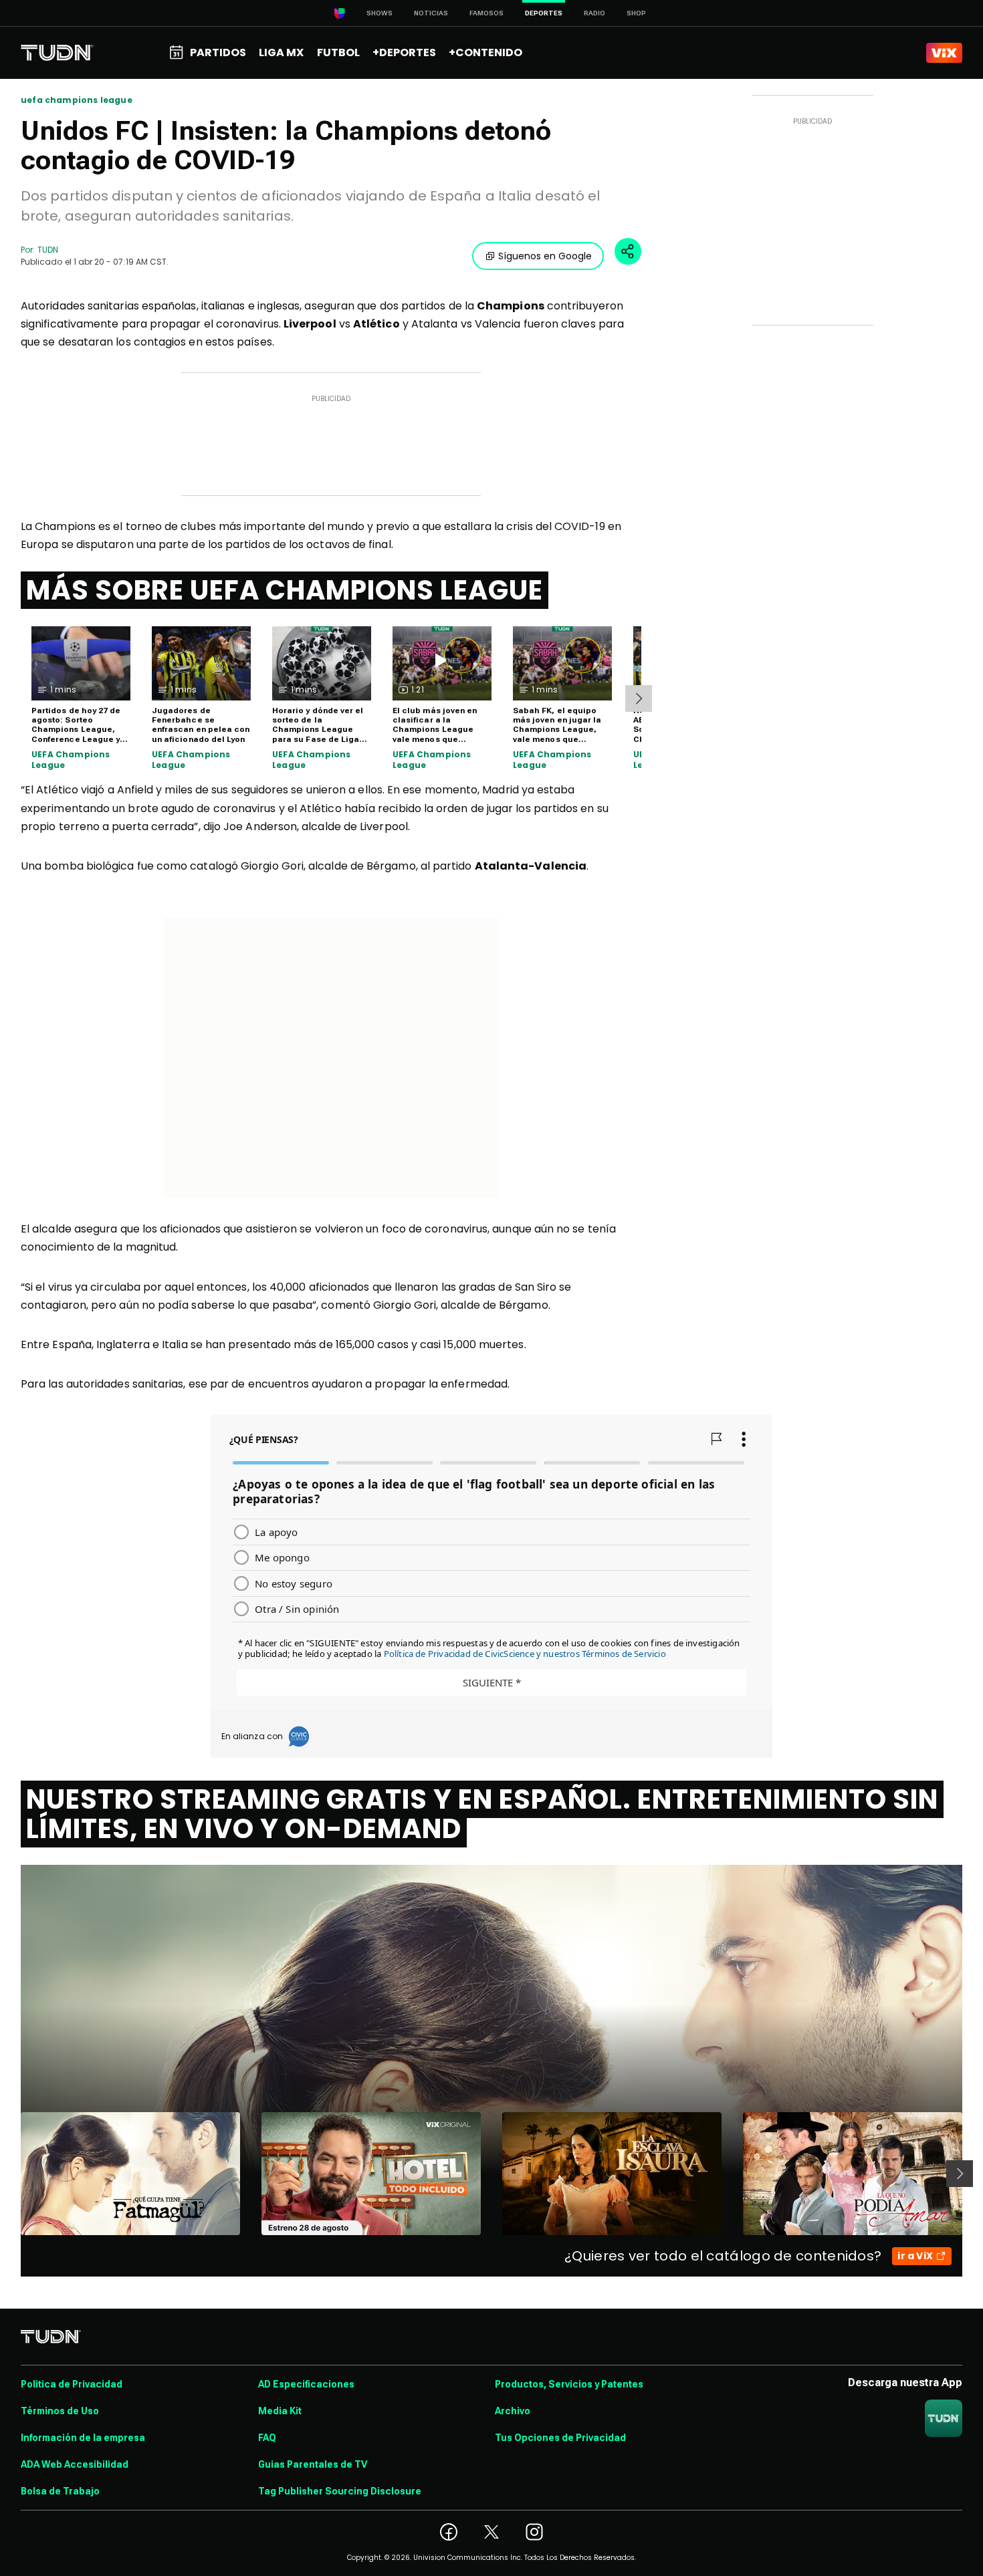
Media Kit (280, 2411)
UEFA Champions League (71, 760)
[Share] (628, 251)
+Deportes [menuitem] (404, 52)
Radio (594, 13)
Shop (636, 13)
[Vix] (944, 53)
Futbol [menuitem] (338, 52)
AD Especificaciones (306, 2384)
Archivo (513, 2411)
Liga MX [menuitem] (281, 52)
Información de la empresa (83, 2438)
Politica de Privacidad (72, 2384)
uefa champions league (77, 100)
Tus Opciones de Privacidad (560, 2438)
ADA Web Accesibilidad (75, 2464)
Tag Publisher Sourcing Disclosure (340, 2491)
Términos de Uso (60, 2411)
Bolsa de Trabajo (60, 2491)
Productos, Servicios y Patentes (569, 2384)
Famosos (486, 13)
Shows (379, 13)
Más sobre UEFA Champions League (285, 590)
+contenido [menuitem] (485, 52)
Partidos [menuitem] (218, 52)
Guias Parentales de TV (313, 2464)
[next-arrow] (639, 698)
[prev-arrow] (12, 2174)
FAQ (267, 2438)
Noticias (431, 13)
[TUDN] (57, 53)
